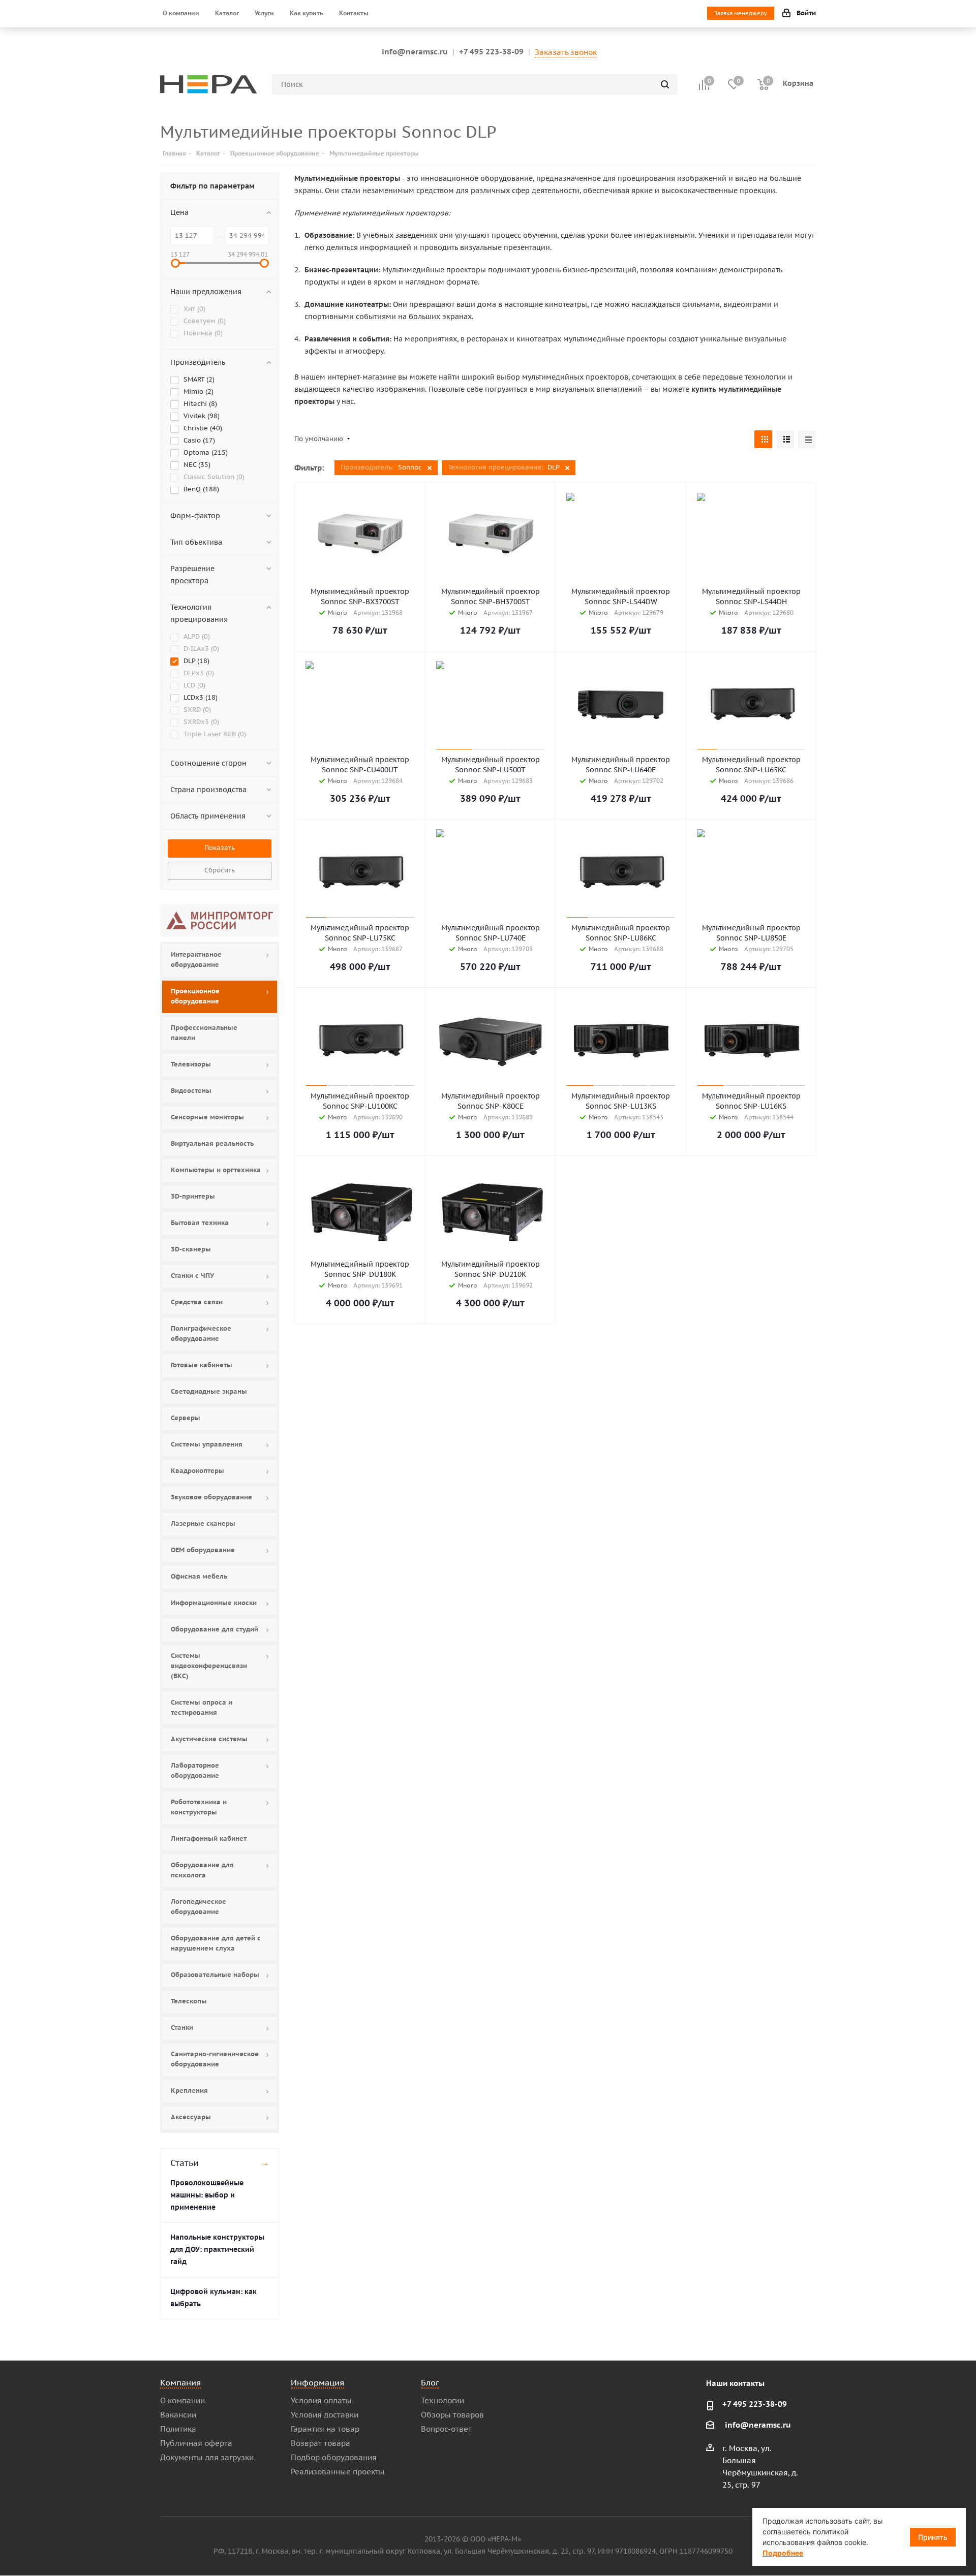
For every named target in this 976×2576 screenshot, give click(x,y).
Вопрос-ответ (446, 2429)
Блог (430, 2382)
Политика (178, 2429)
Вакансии (178, 2415)
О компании (182, 2400)
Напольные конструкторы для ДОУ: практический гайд (217, 2249)
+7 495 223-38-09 (491, 52)
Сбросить (220, 870)
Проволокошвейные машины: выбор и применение (207, 2195)
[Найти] (665, 84)
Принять (933, 2537)
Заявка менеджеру (741, 13)
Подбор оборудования (334, 2457)
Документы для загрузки (207, 2457)
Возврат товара (321, 2443)
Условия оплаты (321, 2400)
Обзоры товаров (452, 2415)
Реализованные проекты (338, 2472)
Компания (180, 2382)
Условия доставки (325, 2415)
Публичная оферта (196, 2443)
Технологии (443, 2400)
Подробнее (783, 2553)
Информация (317, 2382)
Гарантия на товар (325, 2429)
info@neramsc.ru (415, 52)
